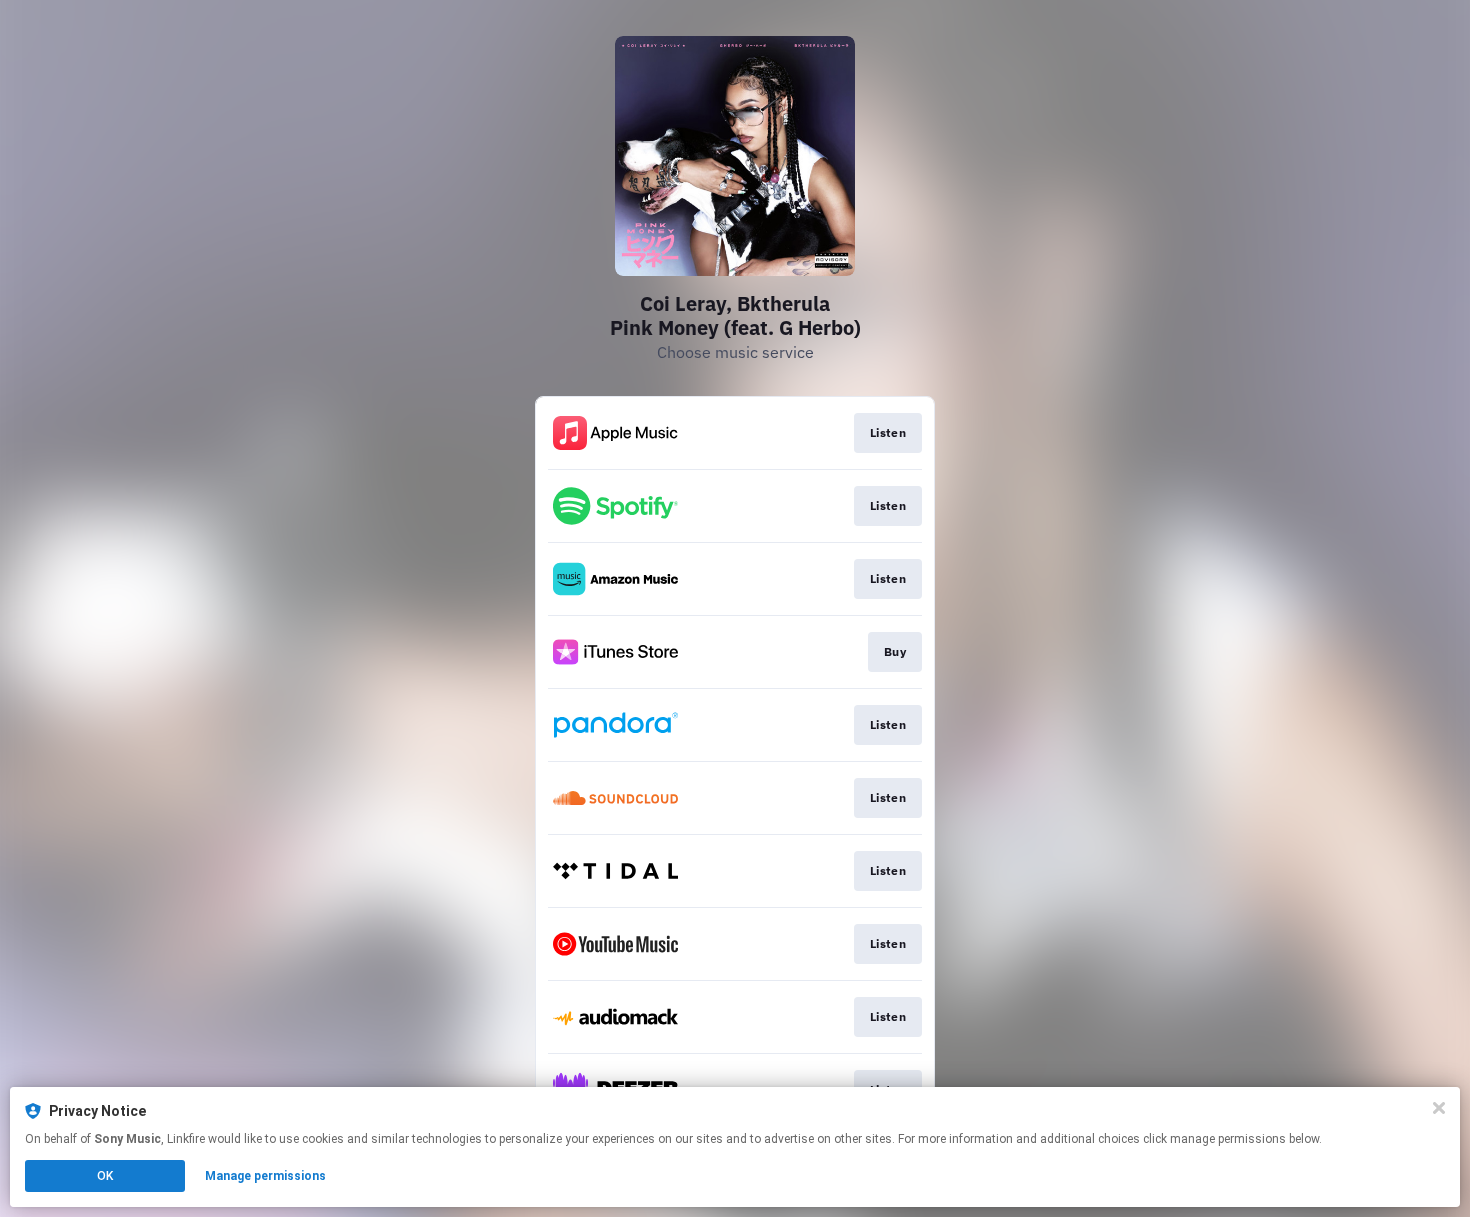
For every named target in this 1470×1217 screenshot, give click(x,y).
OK (105, 1176)
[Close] (1439, 1108)
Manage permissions (265, 1176)
